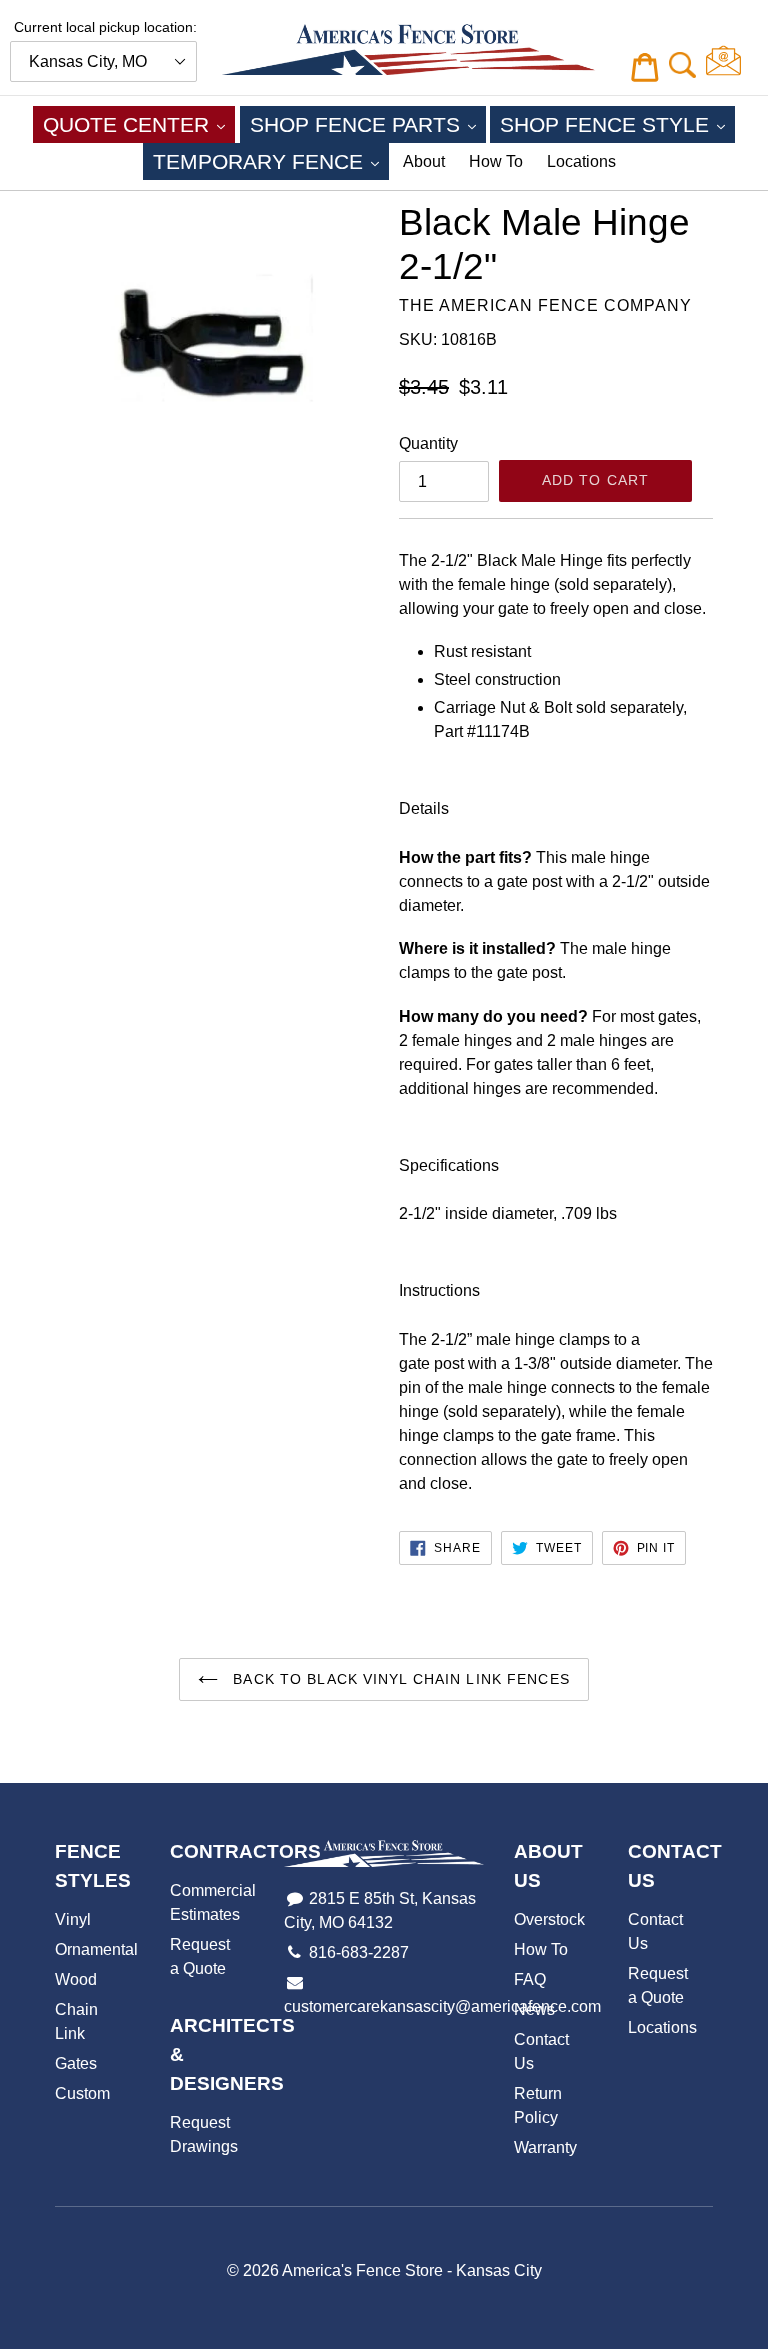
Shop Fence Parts (368, 124)
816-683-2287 (359, 1952)
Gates (76, 2063)
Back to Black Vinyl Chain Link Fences (399, 1679)
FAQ (530, 1979)
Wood (76, 1979)
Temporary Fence (271, 161)
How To (496, 161)
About (424, 161)
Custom (82, 2093)
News (534, 2009)
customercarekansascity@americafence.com (442, 2006)
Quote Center (139, 124)
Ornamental (96, 1949)
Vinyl (73, 1919)
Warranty (545, 2147)
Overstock (549, 1919)
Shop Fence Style (617, 124)
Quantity (428, 443)
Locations (581, 161)
